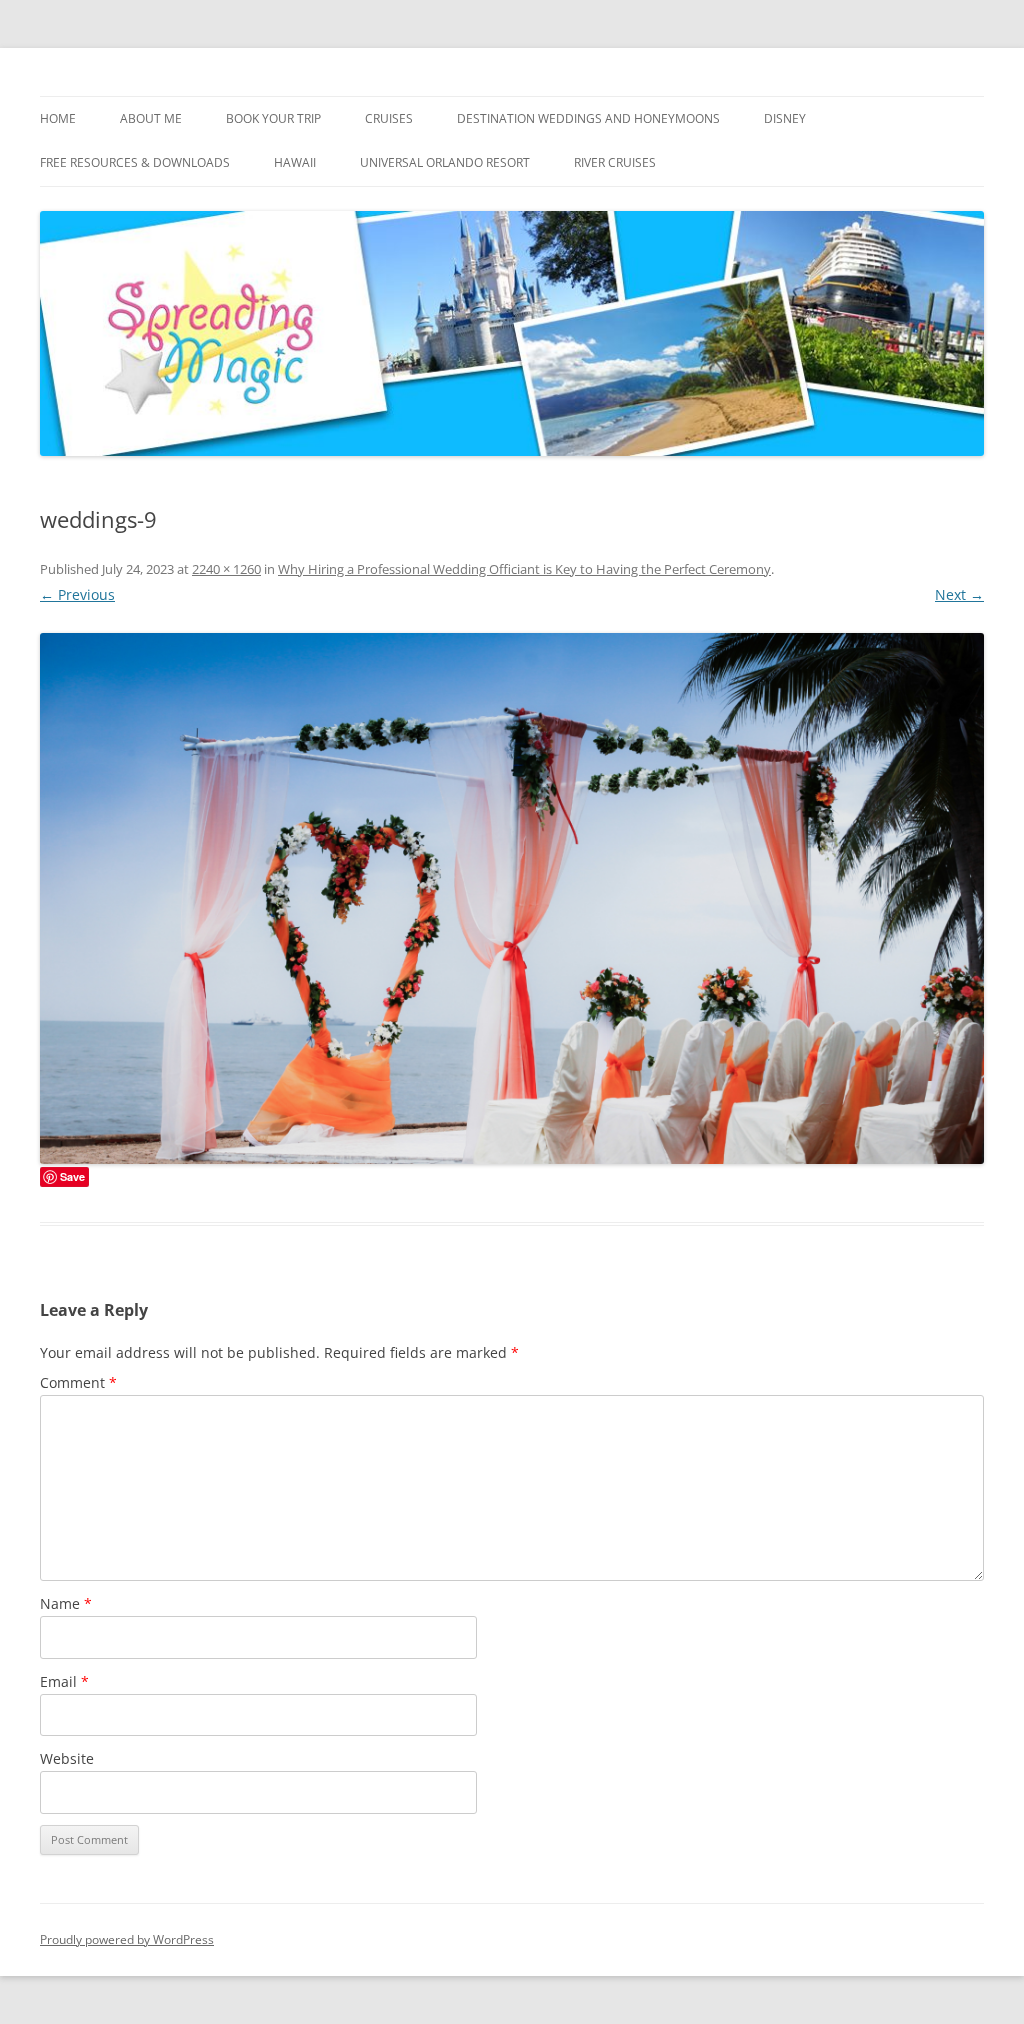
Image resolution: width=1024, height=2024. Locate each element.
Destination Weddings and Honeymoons (588, 118)
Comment (78, 1382)
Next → (959, 594)
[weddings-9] (512, 898)
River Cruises (615, 162)
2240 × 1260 (226, 569)
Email (64, 1681)
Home (58, 118)
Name (66, 1603)
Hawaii (295, 162)
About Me (151, 118)
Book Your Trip (273, 118)
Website (67, 1758)
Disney (785, 118)
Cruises (389, 118)
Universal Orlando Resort (445, 162)
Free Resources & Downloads (135, 162)
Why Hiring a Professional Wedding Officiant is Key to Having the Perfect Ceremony (524, 569)
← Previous (77, 594)
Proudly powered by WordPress (127, 1939)
